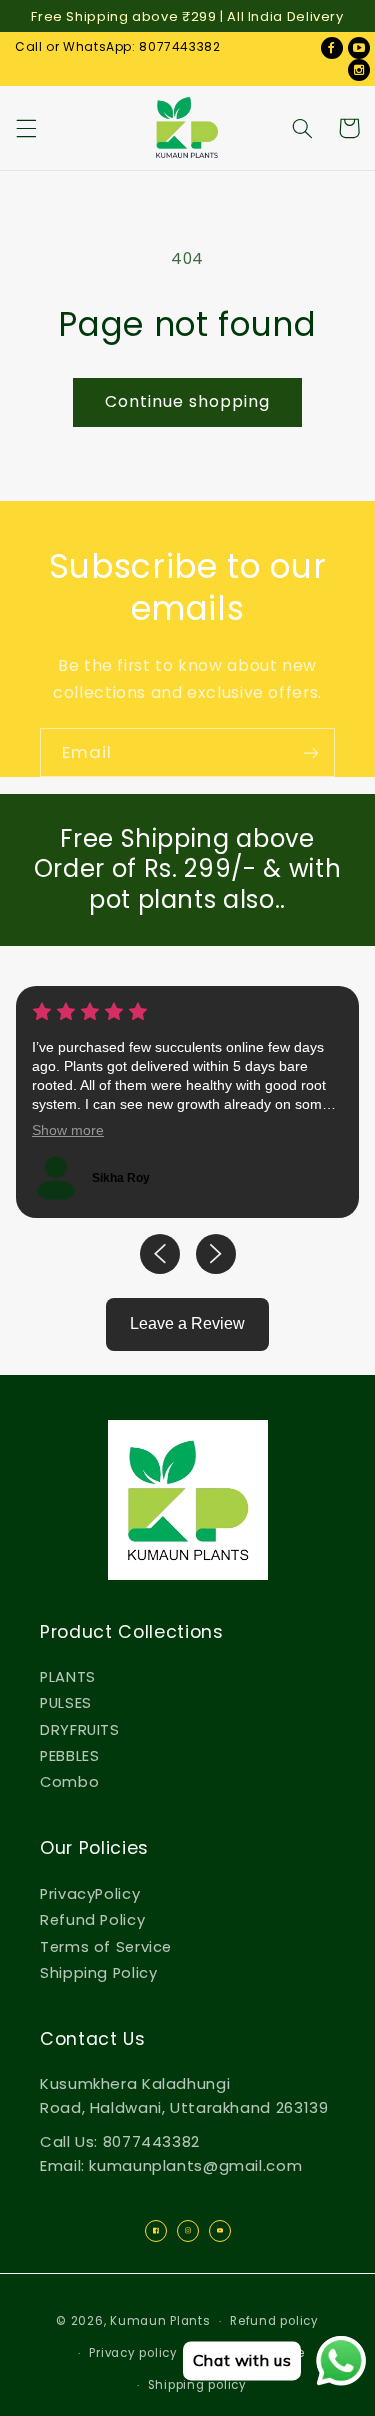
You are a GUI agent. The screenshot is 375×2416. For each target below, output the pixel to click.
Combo (69, 1782)
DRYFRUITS (80, 1730)
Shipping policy (197, 2385)
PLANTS (68, 1677)
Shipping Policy (98, 1973)
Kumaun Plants (160, 2321)
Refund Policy (92, 1920)
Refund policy (274, 2321)
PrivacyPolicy (90, 1894)
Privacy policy (133, 2353)
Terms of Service (106, 1947)
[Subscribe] (311, 752)
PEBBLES (69, 1756)
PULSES (66, 1703)
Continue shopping (188, 401)
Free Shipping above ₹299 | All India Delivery (187, 16)
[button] (26, 128)
